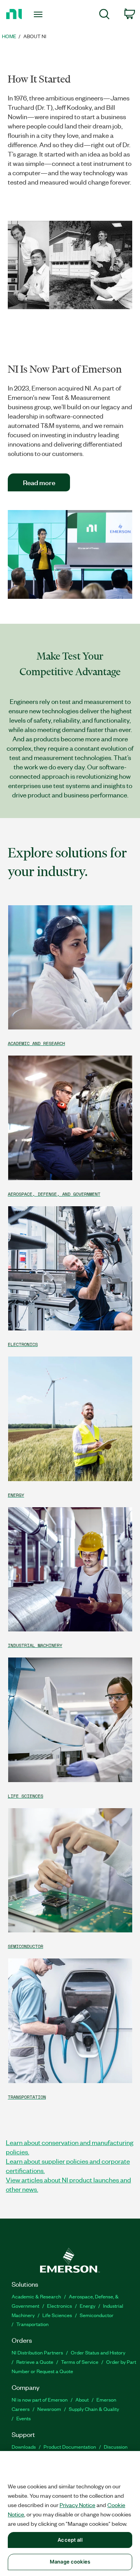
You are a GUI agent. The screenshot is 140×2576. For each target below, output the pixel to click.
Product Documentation (70, 2447)
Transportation (32, 2324)
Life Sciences (57, 2315)
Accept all (70, 2540)
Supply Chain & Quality (94, 2409)
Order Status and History (98, 2352)
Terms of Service (80, 2362)
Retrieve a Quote (35, 2362)
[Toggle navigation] (39, 14)
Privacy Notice (77, 2505)
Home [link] (9, 36)
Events (24, 2418)
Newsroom (49, 2409)
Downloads (24, 2447)
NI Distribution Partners (37, 2352)
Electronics (59, 2306)
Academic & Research (36, 2296)
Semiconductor (97, 2315)
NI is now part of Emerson (40, 2399)
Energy (87, 2306)
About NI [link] (35, 36)
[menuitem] (104, 15)
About (82, 2399)
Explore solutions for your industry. (67, 862)
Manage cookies (70, 2562)
